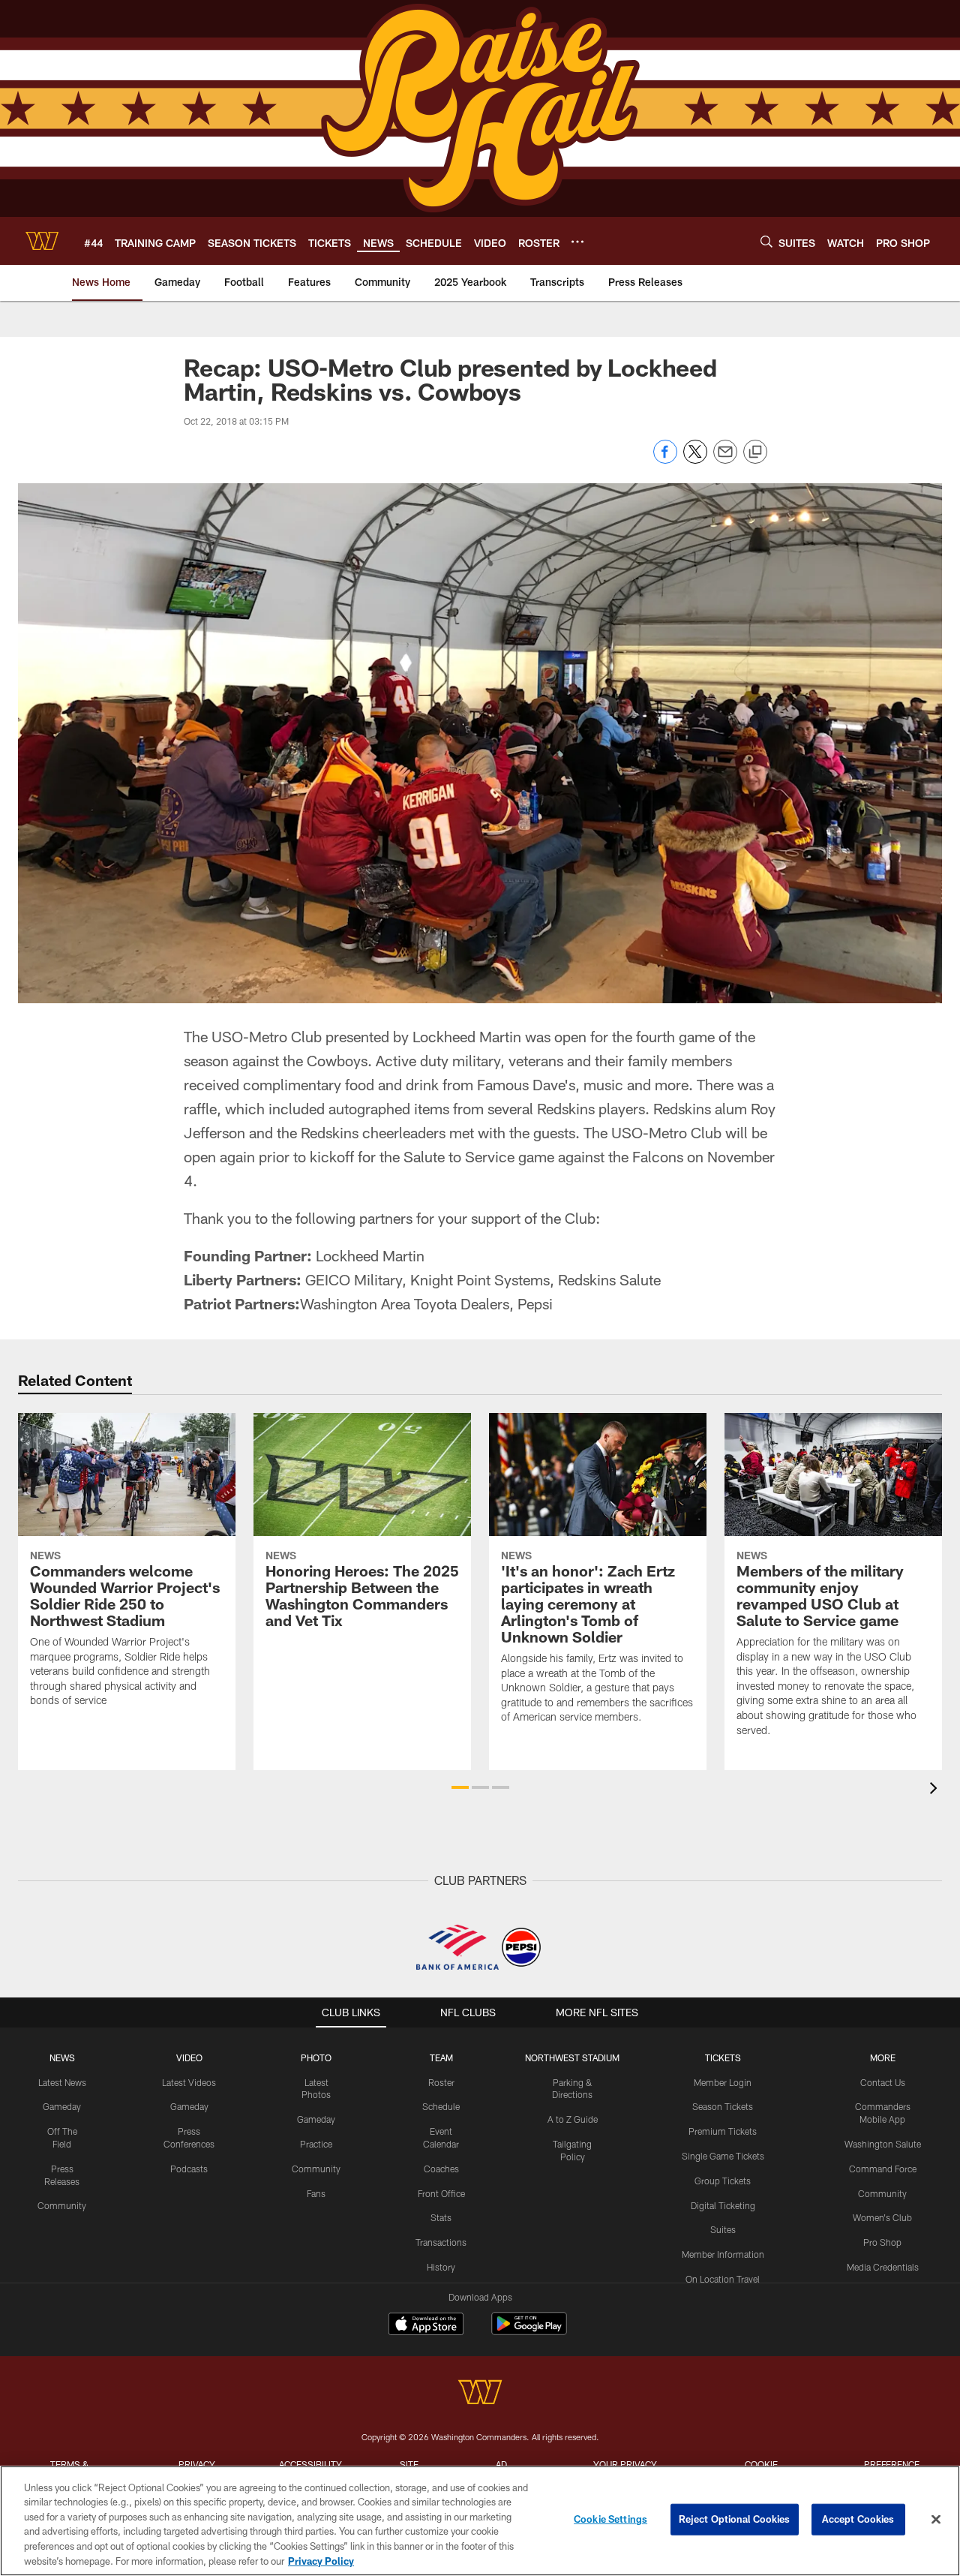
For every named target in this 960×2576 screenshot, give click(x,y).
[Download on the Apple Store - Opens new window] (426, 2325)
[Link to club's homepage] (42, 241)
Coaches (441, 2169)
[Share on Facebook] (665, 460)
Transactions (441, 2242)
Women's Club (882, 2217)
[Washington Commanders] (480, 2394)
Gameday (62, 2106)
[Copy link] (755, 452)
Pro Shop (882, 2242)
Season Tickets (723, 2106)
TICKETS (723, 2057)
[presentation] (936, 1790)
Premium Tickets (723, 2131)
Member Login (723, 2082)
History (441, 2267)
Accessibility (310, 2464)
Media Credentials (883, 2267)
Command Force (883, 2169)
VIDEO (189, 2057)
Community (62, 2205)
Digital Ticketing (723, 2205)
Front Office (441, 2193)
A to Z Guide (573, 2119)
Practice (316, 2144)
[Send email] (725, 460)
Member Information (723, 2254)
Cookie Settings (610, 2519)
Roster (441, 2082)
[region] (480, 2521)
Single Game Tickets (723, 2156)
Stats (441, 2217)
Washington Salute (883, 2144)
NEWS (62, 2057)
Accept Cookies (858, 2519)
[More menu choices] (577, 242)
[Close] (936, 2520)
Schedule (441, 2106)
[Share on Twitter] (695, 460)
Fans (316, 2193)
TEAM (441, 2057)
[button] (460, 1787)
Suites (723, 2229)
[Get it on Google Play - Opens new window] (529, 2331)
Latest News (62, 2082)
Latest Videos (189, 2082)
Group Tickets (723, 2181)
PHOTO (316, 2057)
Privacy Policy (321, 2560)
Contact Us (883, 2082)
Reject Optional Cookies (735, 2519)
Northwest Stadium (572, 2057)
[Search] (766, 241)
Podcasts (189, 2169)
